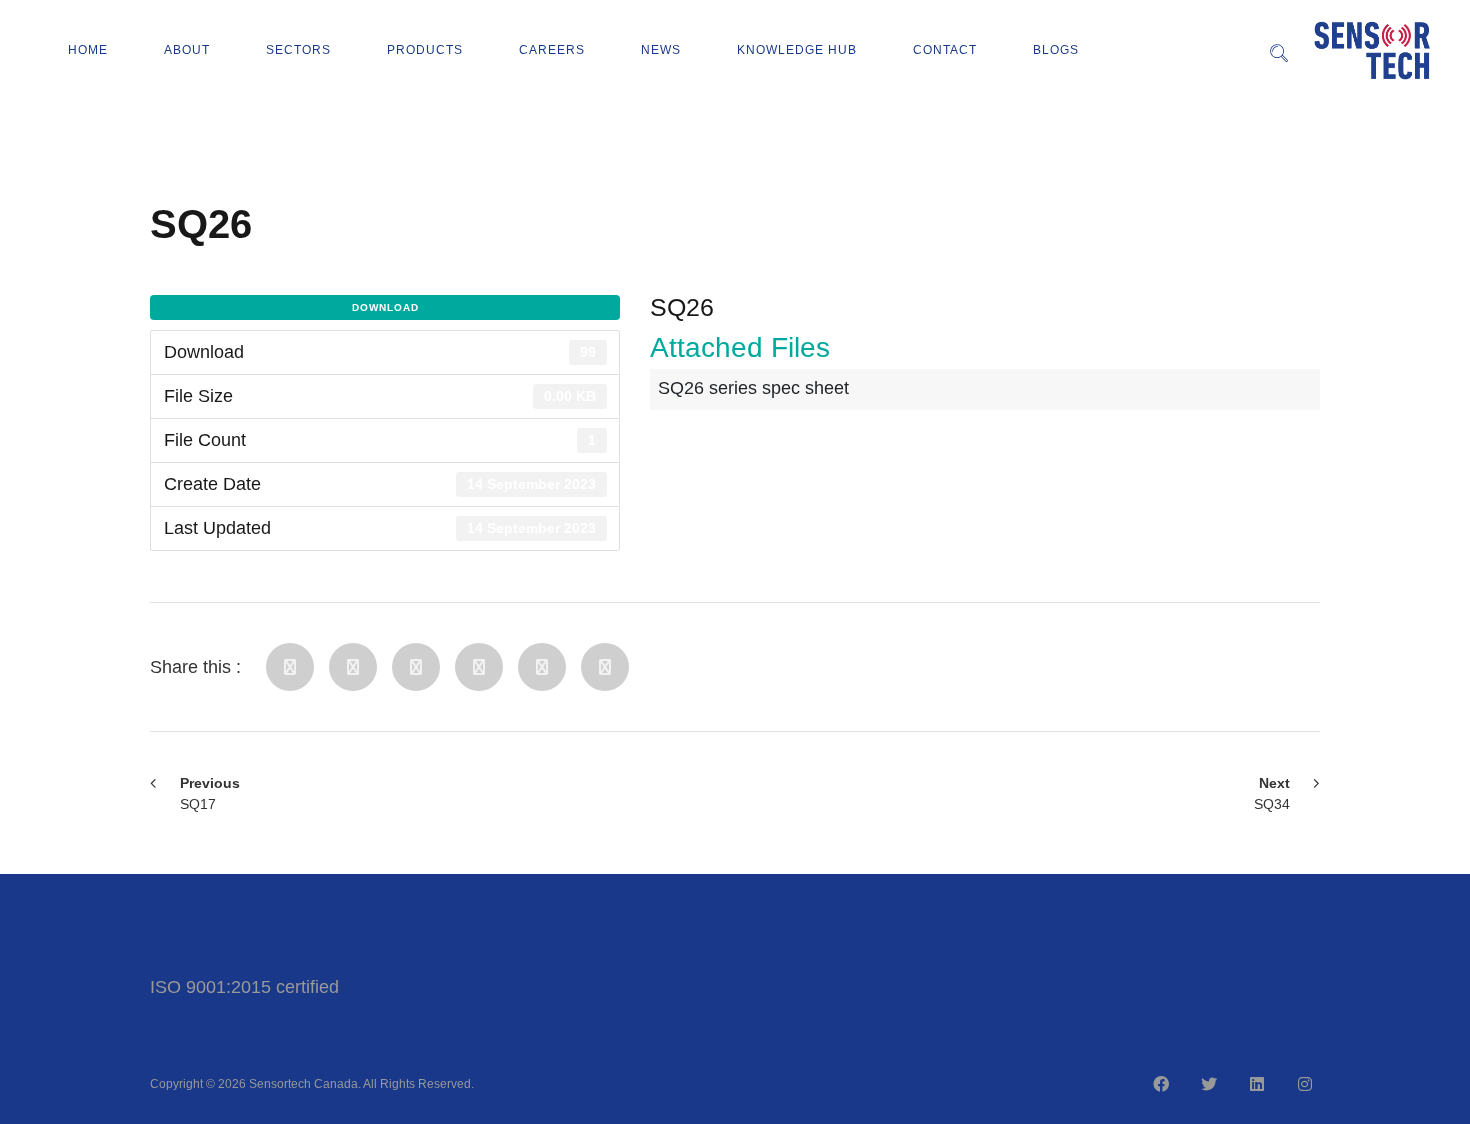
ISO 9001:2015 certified (244, 987)
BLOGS (1056, 50)
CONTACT (945, 50)
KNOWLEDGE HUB (797, 50)
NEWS (661, 50)
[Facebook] (290, 667)
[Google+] (542, 667)
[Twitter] (353, 667)
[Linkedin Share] (416, 667)
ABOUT (187, 50)
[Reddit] (479, 667)
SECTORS (298, 50)
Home (88, 50)
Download (385, 307)
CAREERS (552, 50)
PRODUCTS (425, 50)
